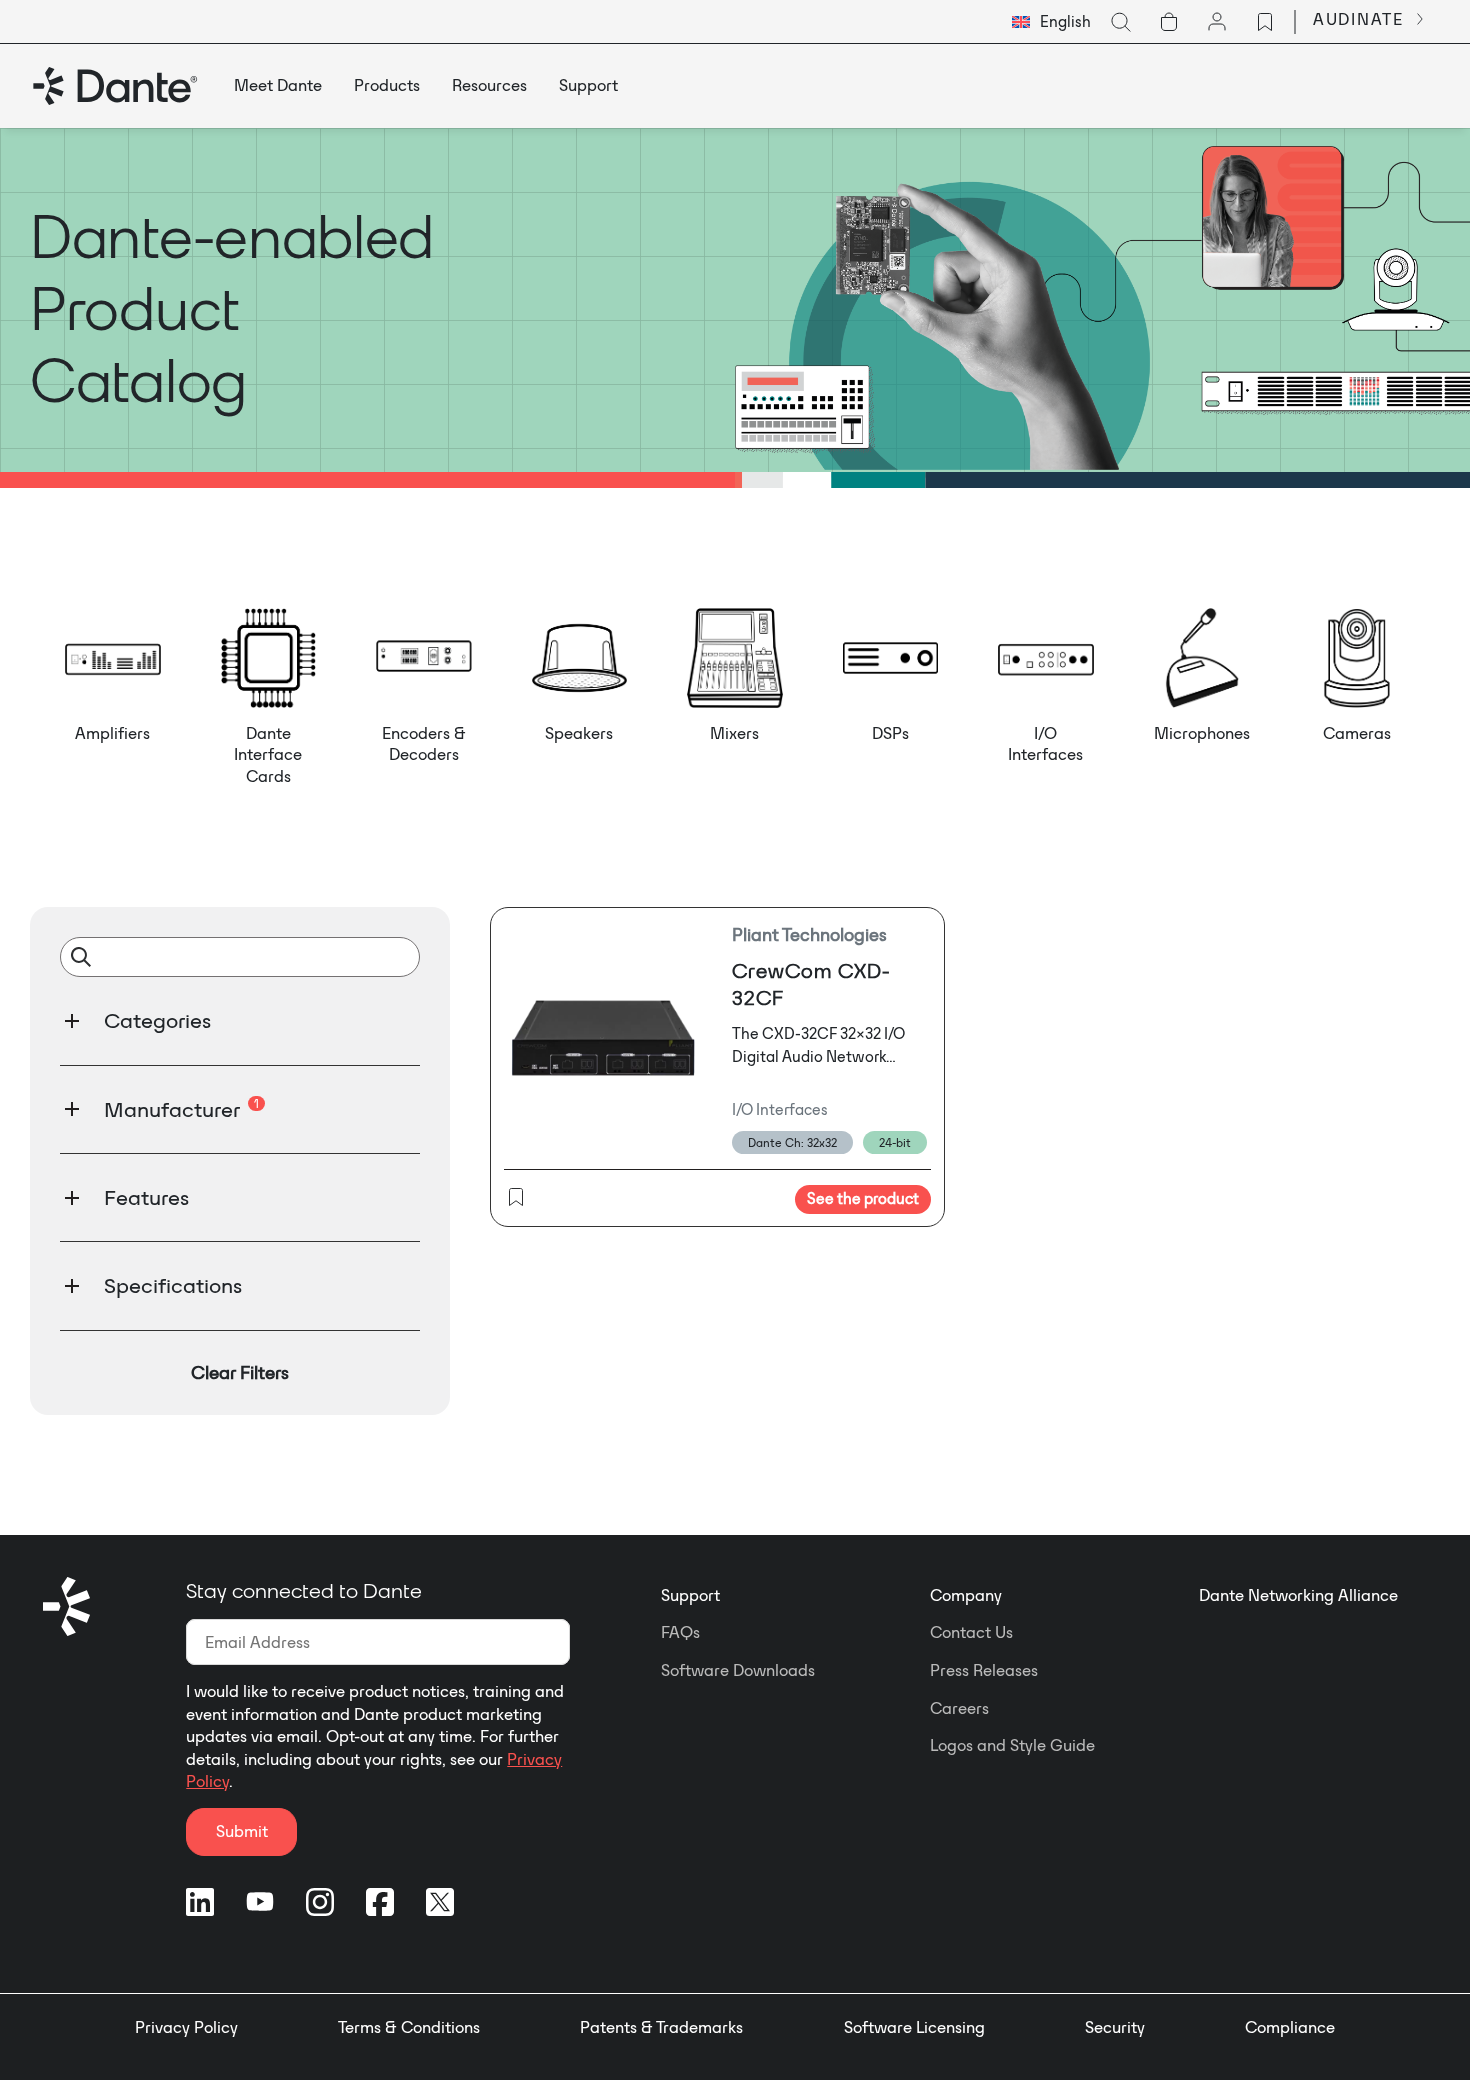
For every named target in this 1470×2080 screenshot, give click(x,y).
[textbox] (1051, 22)
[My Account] (1217, 22)
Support (690, 1595)
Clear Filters (240, 1372)
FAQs (680, 1632)
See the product (863, 1198)
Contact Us (971, 1632)
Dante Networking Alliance (1298, 1595)
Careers (959, 1708)
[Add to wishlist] (516, 1199)
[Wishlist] (1265, 22)
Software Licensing (914, 2027)
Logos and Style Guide (1012, 1745)
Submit (242, 1831)
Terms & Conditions (409, 2027)
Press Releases (984, 1670)
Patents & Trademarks (661, 2027)
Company (966, 1595)
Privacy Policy (186, 2027)
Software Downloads (738, 1670)
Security (1115, 2027)
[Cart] (1169, 22)
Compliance (1290, 2027)
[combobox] (1051, 22)
